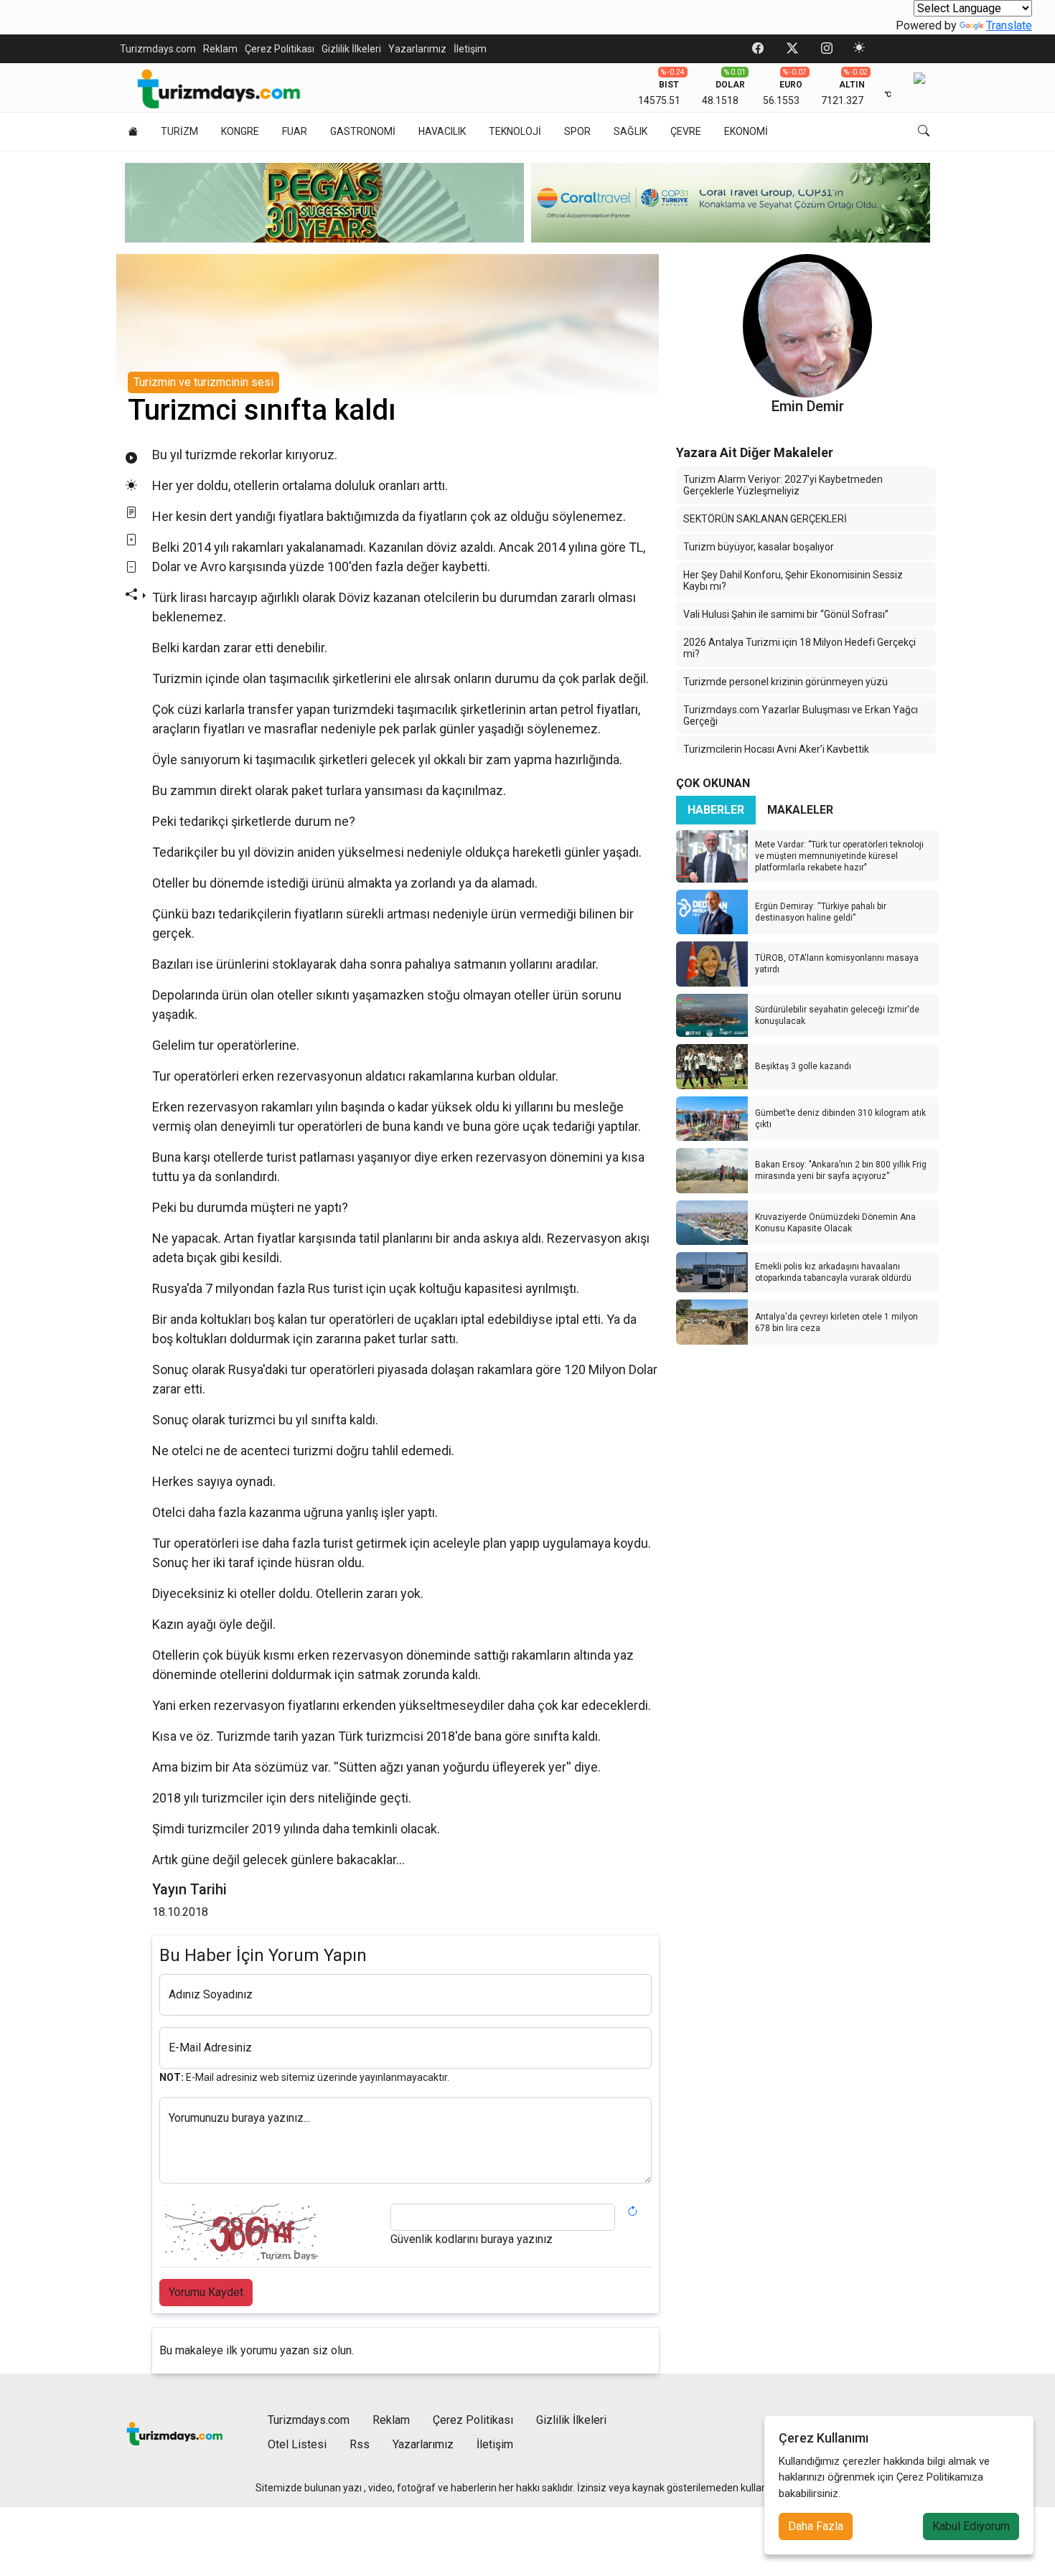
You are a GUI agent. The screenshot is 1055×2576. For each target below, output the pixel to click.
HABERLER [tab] (716, 810)
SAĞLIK (630, 131)
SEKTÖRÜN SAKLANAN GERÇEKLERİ (765, 519)
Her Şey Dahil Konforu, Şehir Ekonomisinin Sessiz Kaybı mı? (793, 580)
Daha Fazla (816, 2526)
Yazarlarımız (417, 49)
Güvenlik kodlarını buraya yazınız (472, 2239)
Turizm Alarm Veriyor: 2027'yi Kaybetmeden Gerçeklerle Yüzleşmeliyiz (783, 485)
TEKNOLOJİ (515, 131)
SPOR (577, 131)
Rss (360, 2444)
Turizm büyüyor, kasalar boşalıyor (759, 547)
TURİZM (179, 131)
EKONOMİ (746, 131)
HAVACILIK (442, 131)
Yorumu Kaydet (206, 2292)
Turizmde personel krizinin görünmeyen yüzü (786, 682)
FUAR (295, 131)
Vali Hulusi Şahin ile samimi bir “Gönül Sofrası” (786, 614)
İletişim (470, 49)
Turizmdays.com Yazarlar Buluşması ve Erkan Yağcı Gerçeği (801, 715)
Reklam (220, 49)
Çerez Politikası (280, 49)
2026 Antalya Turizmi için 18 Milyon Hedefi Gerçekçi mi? (800, 648)
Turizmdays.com (158, 49)
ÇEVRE (686, 131)
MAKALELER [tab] (800, 810)
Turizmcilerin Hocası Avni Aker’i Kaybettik (776, 749)
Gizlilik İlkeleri (351, 49)
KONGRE (240, 131)
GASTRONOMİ (363, 131)
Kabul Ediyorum (971, 2526)
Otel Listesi (297, 2444)
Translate (1009, 25)
